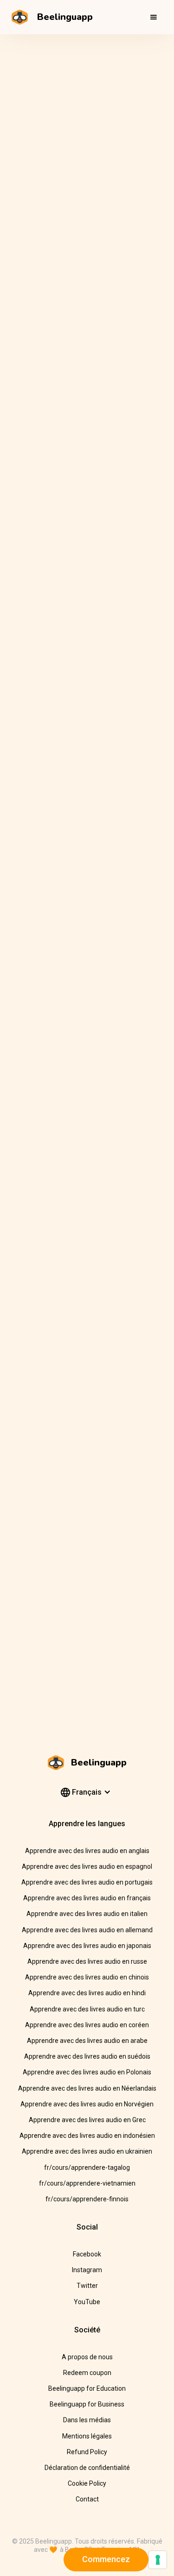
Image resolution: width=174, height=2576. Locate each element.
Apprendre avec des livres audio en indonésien (87, 2136)
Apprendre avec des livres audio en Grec (87, 2120)
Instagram (87, 2270)
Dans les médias (87, 2420)
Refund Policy (87, 2452)
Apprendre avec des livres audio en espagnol (87, 1866)
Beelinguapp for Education (87, 2388)
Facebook (87, 2254)
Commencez (106, 2559)
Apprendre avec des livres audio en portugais (87, 1882)
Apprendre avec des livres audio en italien (87, 1914)
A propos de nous (87, 2357)
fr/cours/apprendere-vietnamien (87, 2183)
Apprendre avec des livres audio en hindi (87, 1993)
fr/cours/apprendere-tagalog (87, 2168)
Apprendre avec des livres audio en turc (87, 2009)
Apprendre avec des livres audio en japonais (87, 1946)
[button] (154, 17)
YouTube (87, 2302)
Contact (87, 2499)
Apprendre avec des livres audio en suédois (87, 2056)
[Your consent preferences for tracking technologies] (158, 2560)
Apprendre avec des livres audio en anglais (87, 1851)
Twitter (87, 2286)
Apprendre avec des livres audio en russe (87, 1961)
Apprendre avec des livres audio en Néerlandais (87, 2088)
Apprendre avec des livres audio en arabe (87, 2041)
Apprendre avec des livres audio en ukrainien (87, 2151)
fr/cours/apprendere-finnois (87, 2199)
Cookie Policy (87, 2483)
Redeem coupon (87, 2373)
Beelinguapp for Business (87, 2404)
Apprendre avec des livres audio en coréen (87, 2025)
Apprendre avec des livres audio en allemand (87, 1930)
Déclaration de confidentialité (87, 2468)
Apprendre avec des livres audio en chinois (87, 1977)
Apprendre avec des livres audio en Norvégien (87, 2104)
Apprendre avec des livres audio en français (87, 1898)
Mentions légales (87, 2436)
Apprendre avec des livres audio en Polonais (87, 2072)
